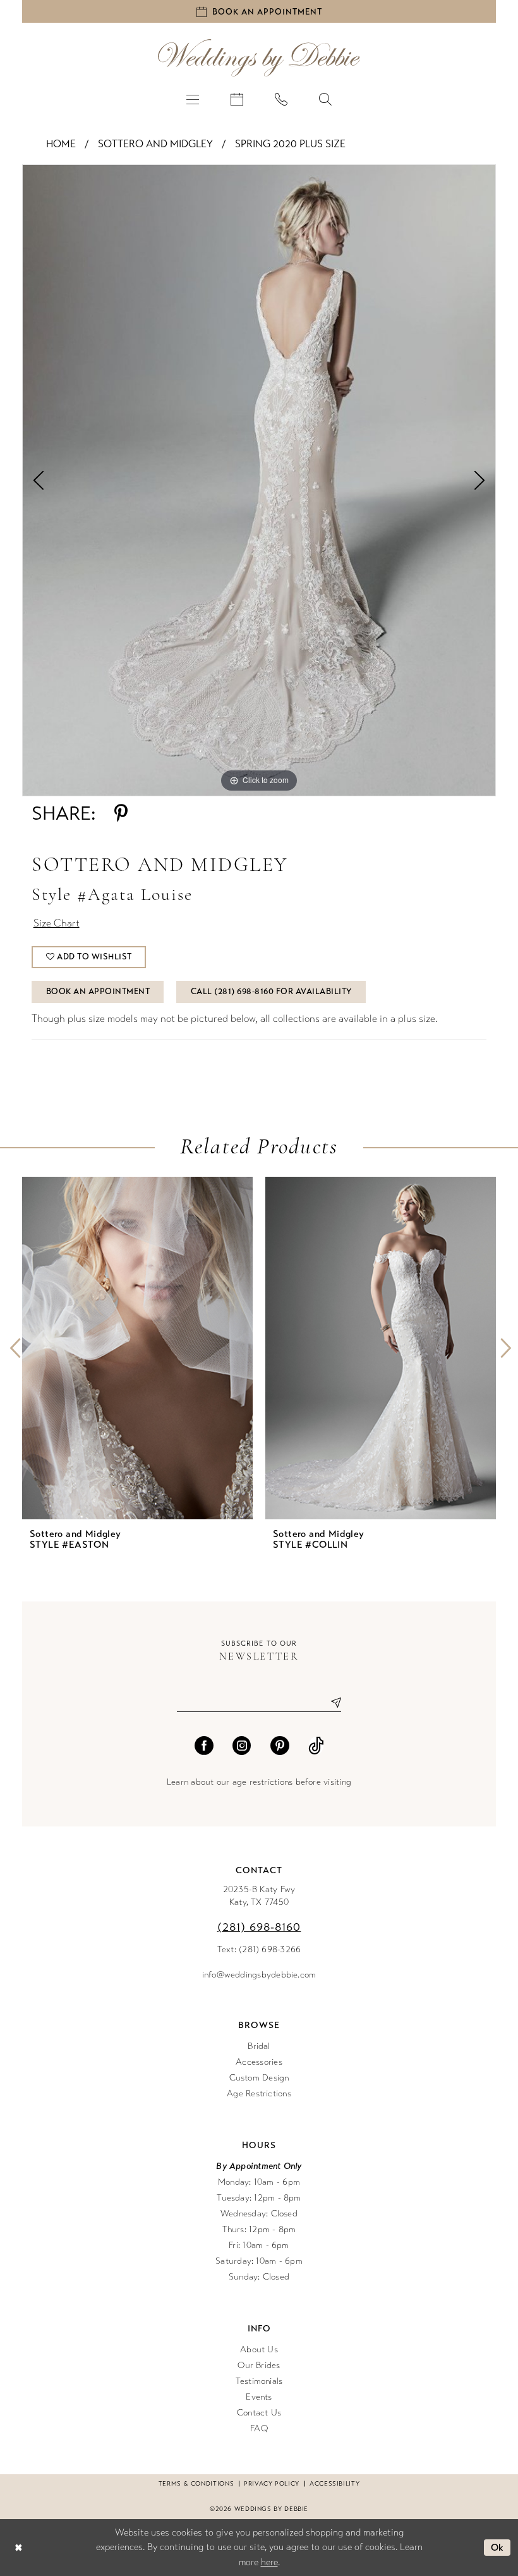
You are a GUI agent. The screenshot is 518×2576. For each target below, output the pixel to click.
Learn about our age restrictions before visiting (259, 1782)
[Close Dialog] (18, 2547)
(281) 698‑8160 (259, 1927)
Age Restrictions (259, 2093)
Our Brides (259, 2365)
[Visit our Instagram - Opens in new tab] (242, 1746)
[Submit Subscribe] (331, 1703)
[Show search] (325, 99)
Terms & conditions (196, 2484)
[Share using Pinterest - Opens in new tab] (121, 813)
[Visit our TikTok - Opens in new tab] (316, 1746)
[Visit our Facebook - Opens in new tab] (204, 1746)
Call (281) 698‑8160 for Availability (271, 992)
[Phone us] (281, 99)
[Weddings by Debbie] (259, 58)
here (269, 2562)
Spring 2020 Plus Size (290, 144)
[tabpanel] (259, 480)
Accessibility (334, 2484)
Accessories (259, 2062)
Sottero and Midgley (155, 144)
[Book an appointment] (237, 99)
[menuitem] (193, 99)
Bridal (259, 2046)
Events (259, 2397)
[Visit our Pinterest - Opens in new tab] (280, 1746)
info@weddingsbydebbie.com (259, 1975)
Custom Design (259, 2078)
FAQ (259, 2428)
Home (61, 144)
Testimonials (259, 2381)
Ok (497, 2548)
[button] (193, 99)
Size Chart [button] (57, 923)
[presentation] (137, 1348)
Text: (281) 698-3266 (259, 1949)
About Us (259, 2349)
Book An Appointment (98, 992)
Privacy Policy (272, 2484)
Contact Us (259, 2413)
